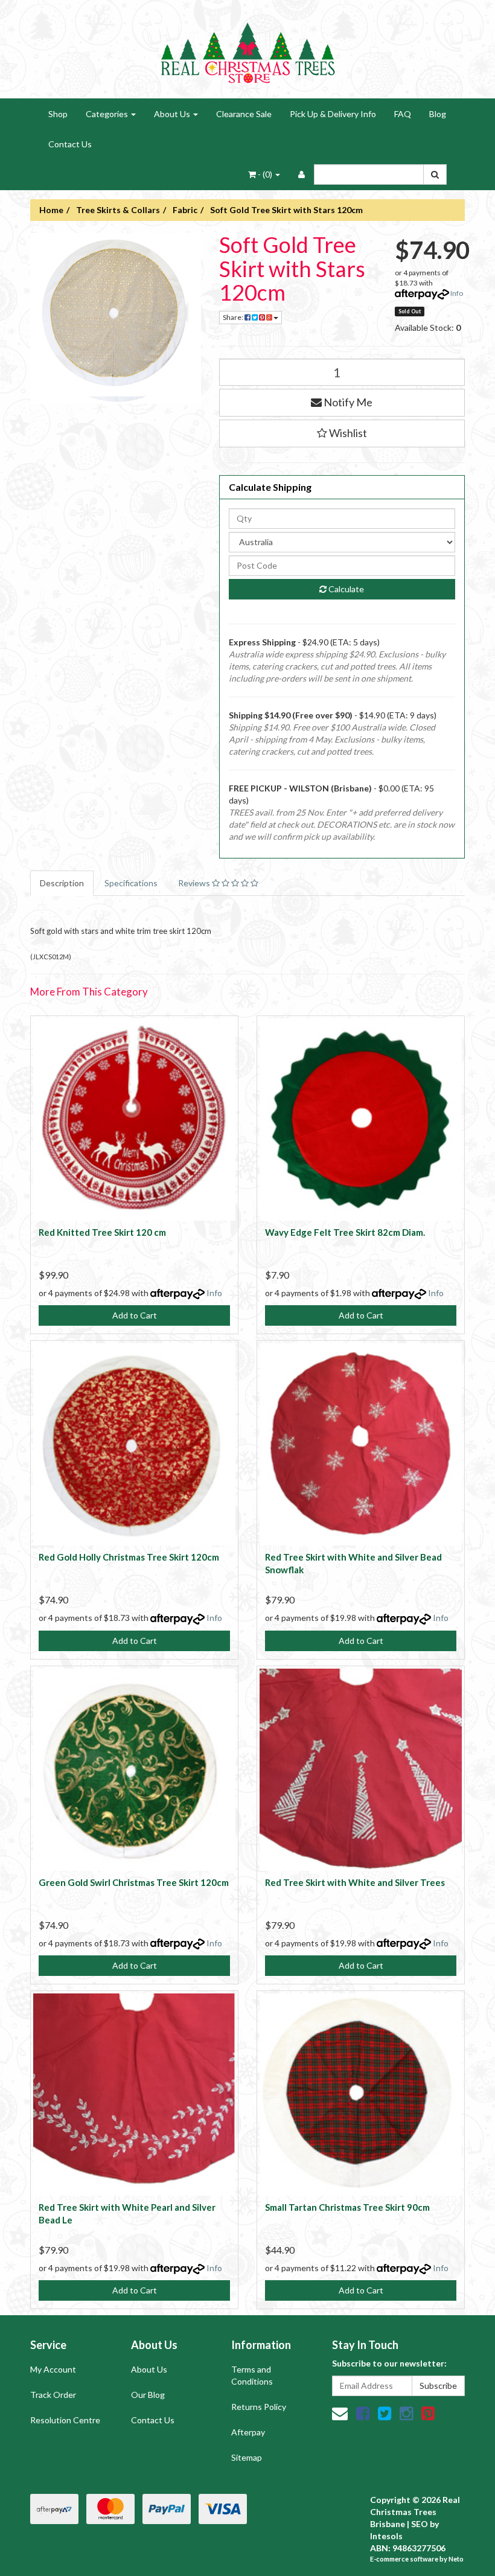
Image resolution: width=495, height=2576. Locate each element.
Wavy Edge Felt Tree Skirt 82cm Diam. (345, 1232)
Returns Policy (259, 2407)
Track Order (53, 2395)
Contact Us (70, 144)
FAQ (403, 114)
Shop (58, 114)
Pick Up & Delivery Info (333, 114)
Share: (234, 317)
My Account (53, 2369)
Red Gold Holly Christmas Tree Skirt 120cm (129, 1557)
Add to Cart (135, 1315)
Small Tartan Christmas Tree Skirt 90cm (347, 2207)
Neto (456, 2559)
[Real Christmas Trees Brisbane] (247, 48)
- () (265, 174)
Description (62, 883)
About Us (173, 114)
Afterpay (248, 2432)
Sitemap (247, 2457)
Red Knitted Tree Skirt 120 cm (102, 1232)
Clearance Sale (244, 114)
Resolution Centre (65, 2420)
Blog (438, 114)
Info (457, 293)
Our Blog (148, 2395)
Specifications (131, 883)
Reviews (195, 883)
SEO (420, 2524)
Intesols (386, 2536)
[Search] (435, 174)
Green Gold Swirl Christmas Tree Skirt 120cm (134, 1882)
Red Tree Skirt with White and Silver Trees (355, 1882)
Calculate (345, 589)
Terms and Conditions (252, 2375)
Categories (108, 114)
